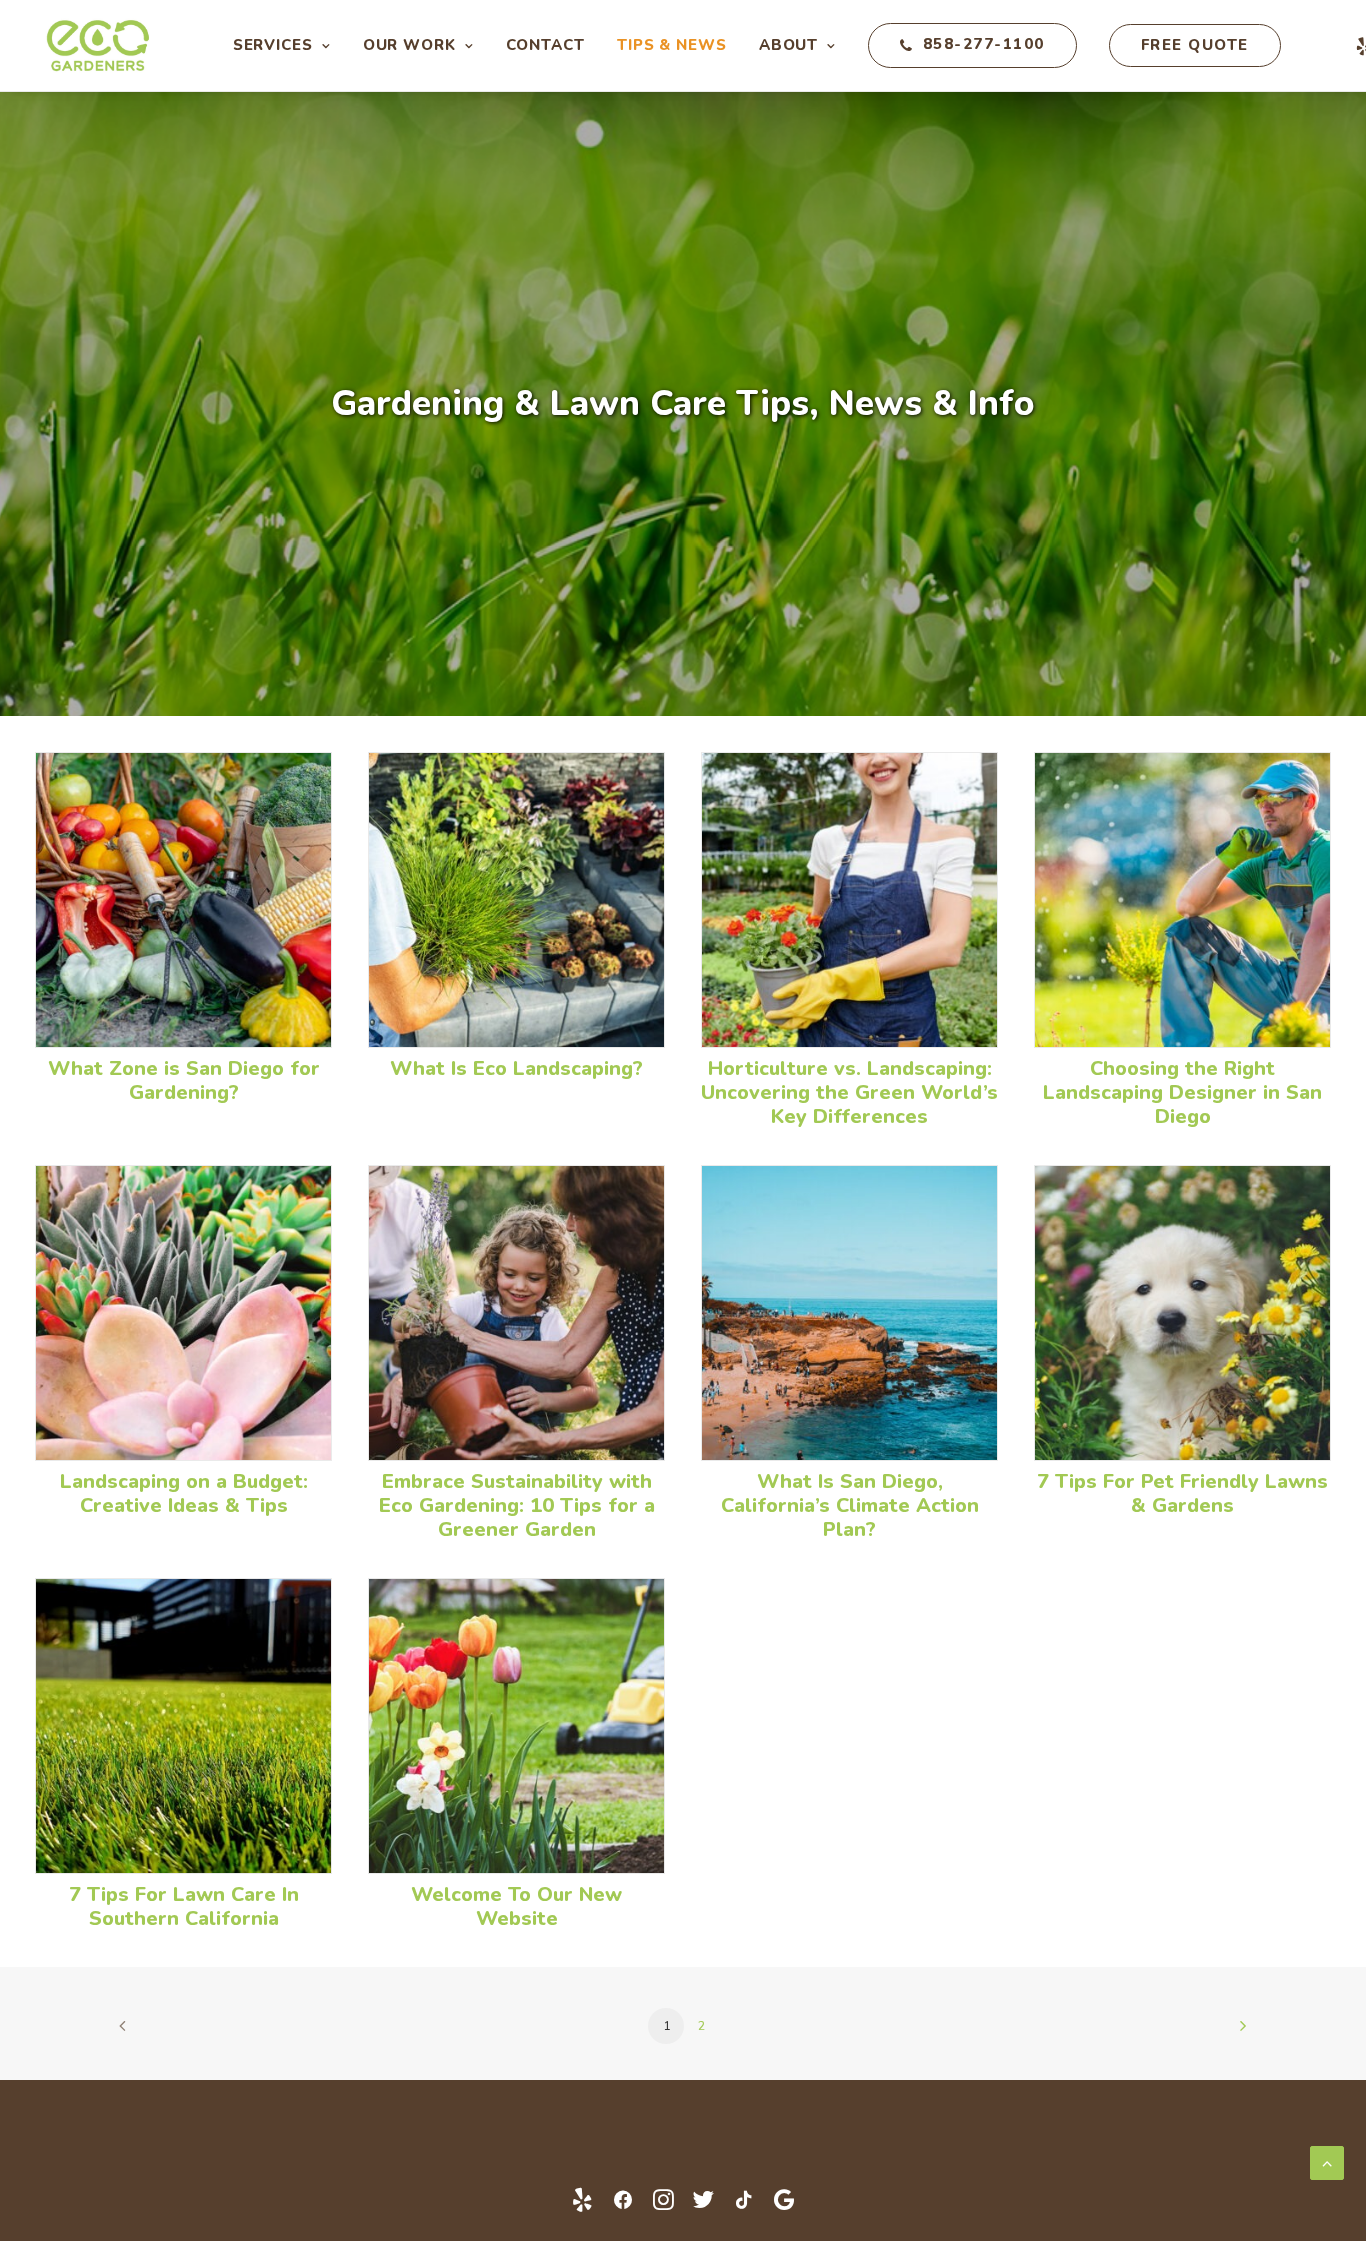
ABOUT (789, 45)
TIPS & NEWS (672, 45)
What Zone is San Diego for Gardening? (184, 1080)
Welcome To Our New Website (516, 1906)
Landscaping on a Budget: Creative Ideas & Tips (184, 1493)
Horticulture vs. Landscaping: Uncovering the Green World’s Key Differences (849, 1092)
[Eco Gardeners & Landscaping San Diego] (109, 45)
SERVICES (273, 45)
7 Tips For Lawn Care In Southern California (184, 1906)
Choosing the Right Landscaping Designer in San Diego (1182, 1092)
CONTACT (545, 45)
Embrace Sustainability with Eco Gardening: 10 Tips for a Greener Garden (517, 1505)
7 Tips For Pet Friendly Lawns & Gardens (1182, 1493)
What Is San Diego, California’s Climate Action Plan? (850, 1505)
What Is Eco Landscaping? (516, 1068)
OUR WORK (409, 45)
